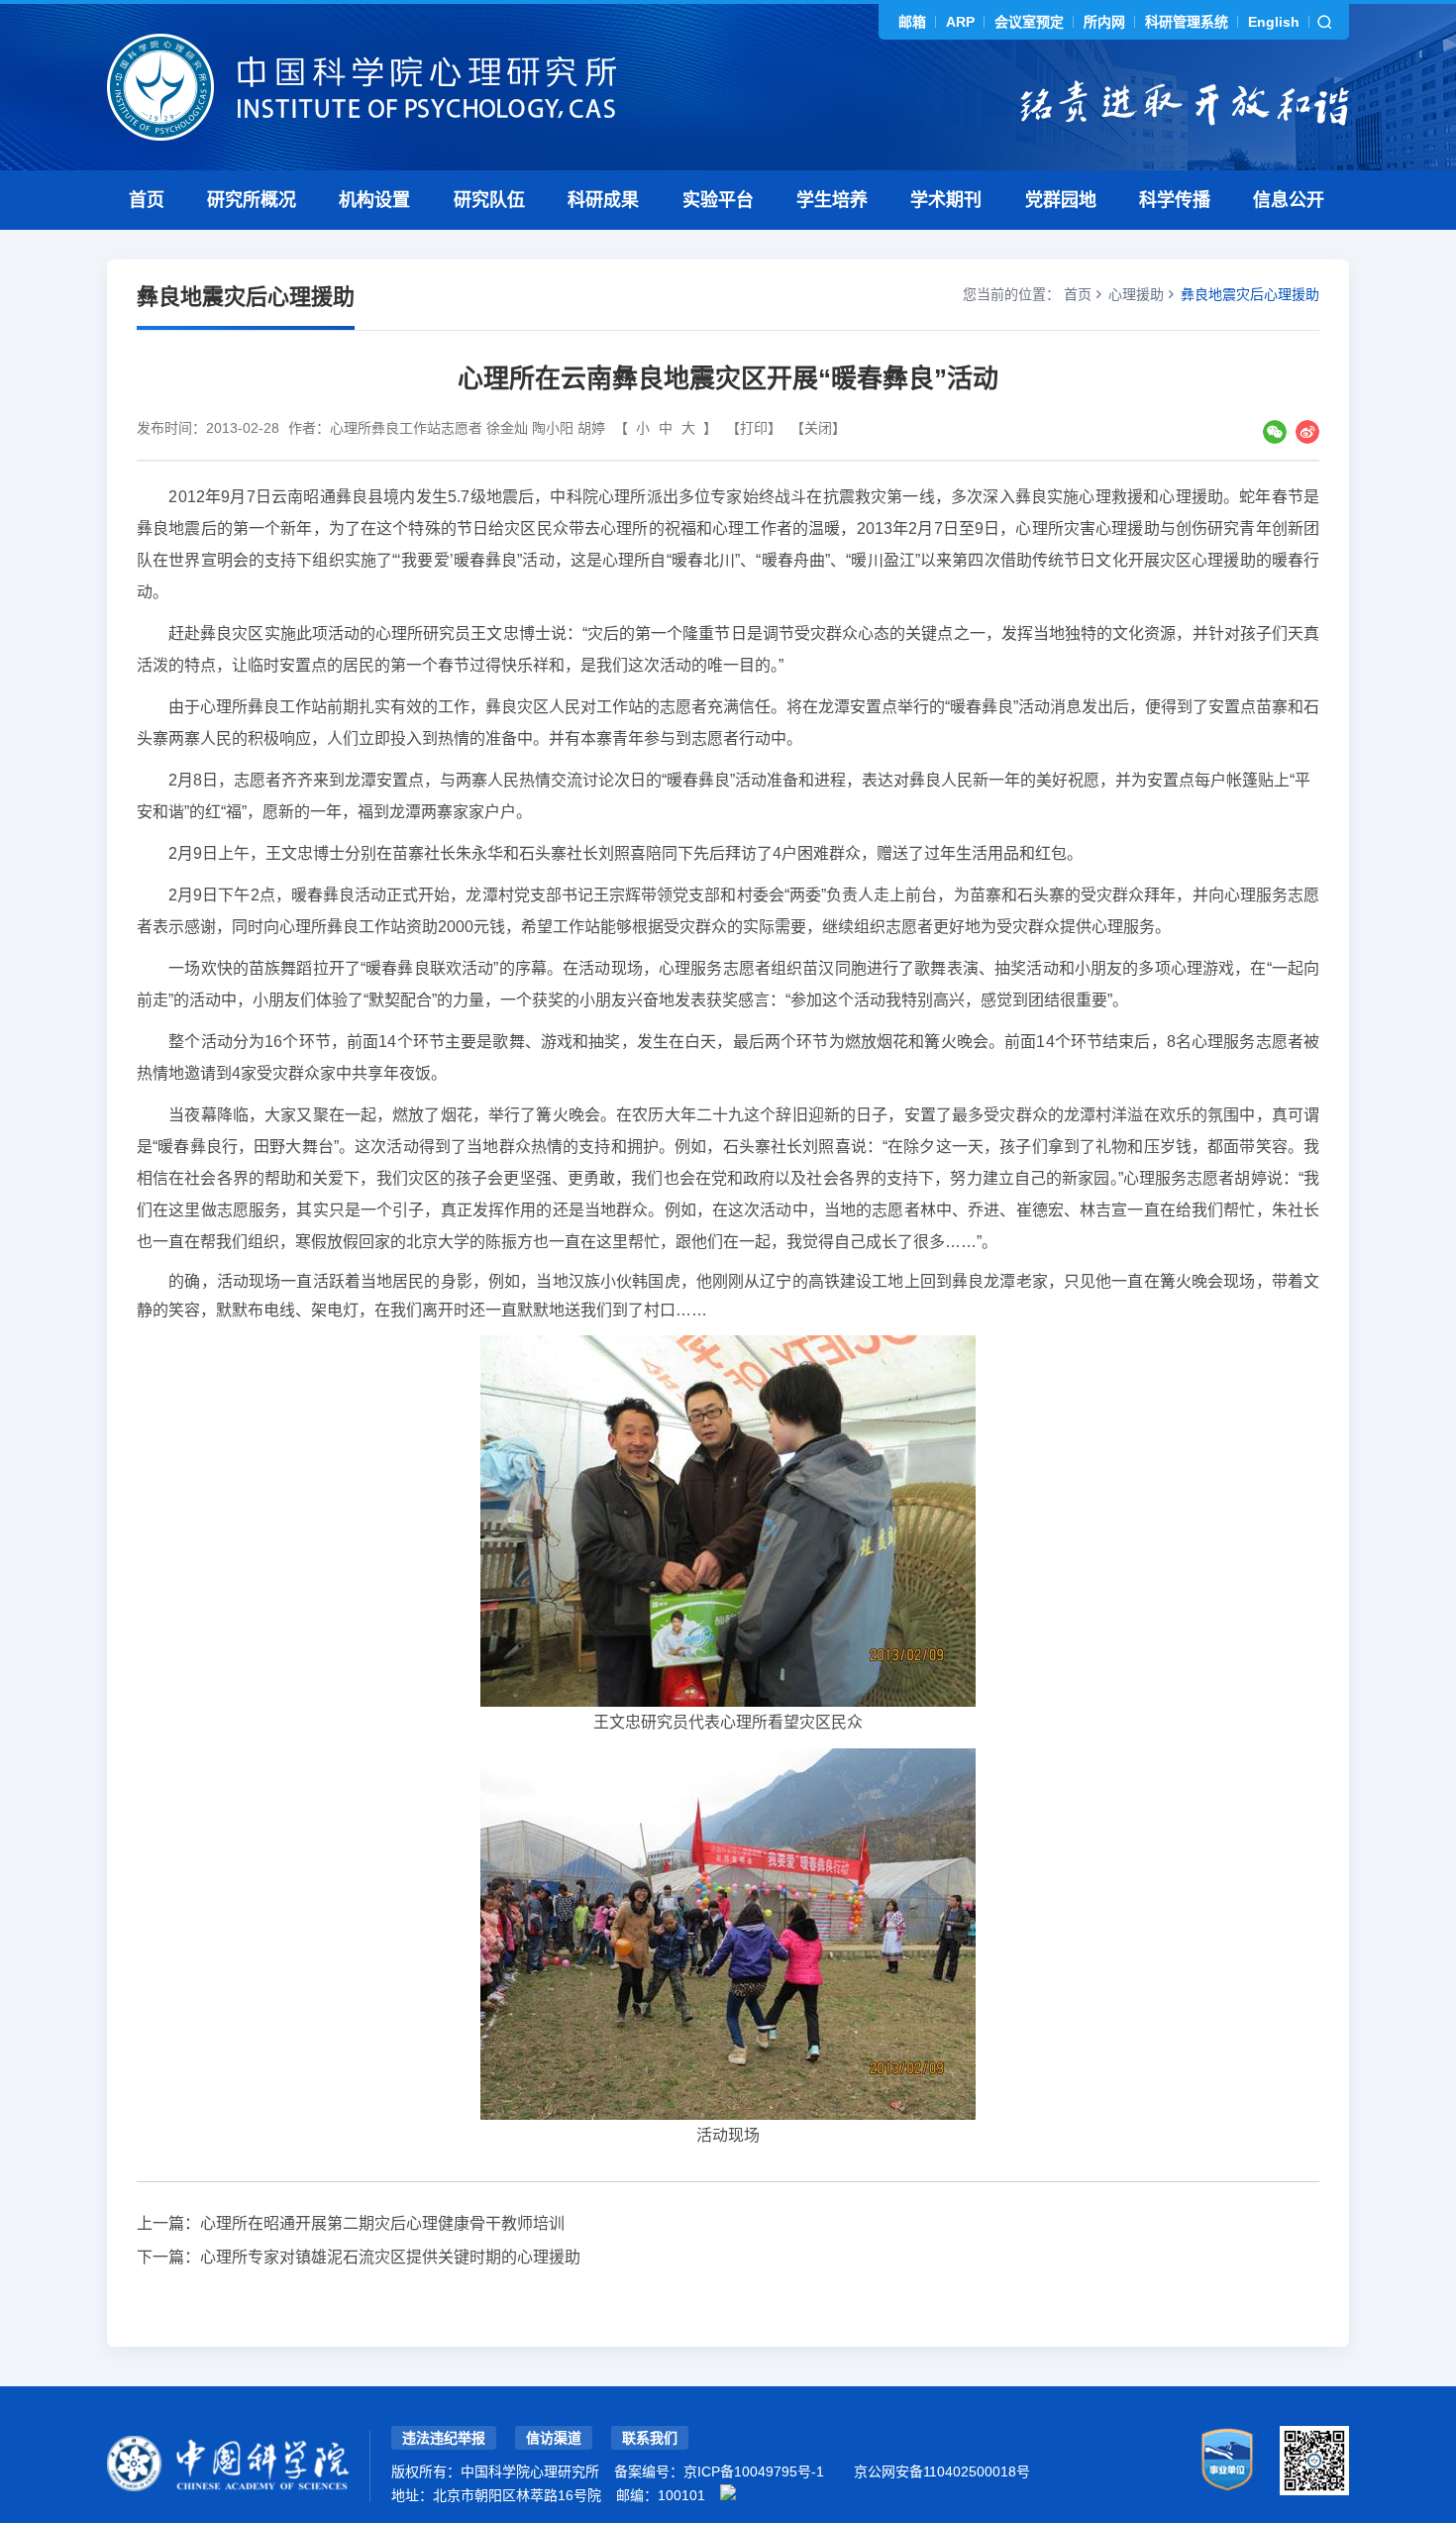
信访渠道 (554, 2438)
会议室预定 (1029, 22)
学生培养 (832, 200)
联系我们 (650, 2438)
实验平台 (718, 200)
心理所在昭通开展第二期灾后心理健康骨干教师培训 (382, 2223)
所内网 (1104, 22)
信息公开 (1289, 200)
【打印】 (754, 428)
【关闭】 (818, 428)
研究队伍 (489, 200)
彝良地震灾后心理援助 (1250, 294)
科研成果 (603, 200)
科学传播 (1175, 200)
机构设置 (374, 200)
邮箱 (912, 22)
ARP (960, 22)
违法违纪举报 (444, 2438)
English (1274, 22)
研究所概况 (252, 200)
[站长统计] (728, 2492)
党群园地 (1061, 200)
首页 (147, 200)
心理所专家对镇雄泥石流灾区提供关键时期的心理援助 (390, 2257)
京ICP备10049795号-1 (754, 2471)
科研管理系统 (1187, 22)
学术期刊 (946, 200)
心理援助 (1136, 294)
